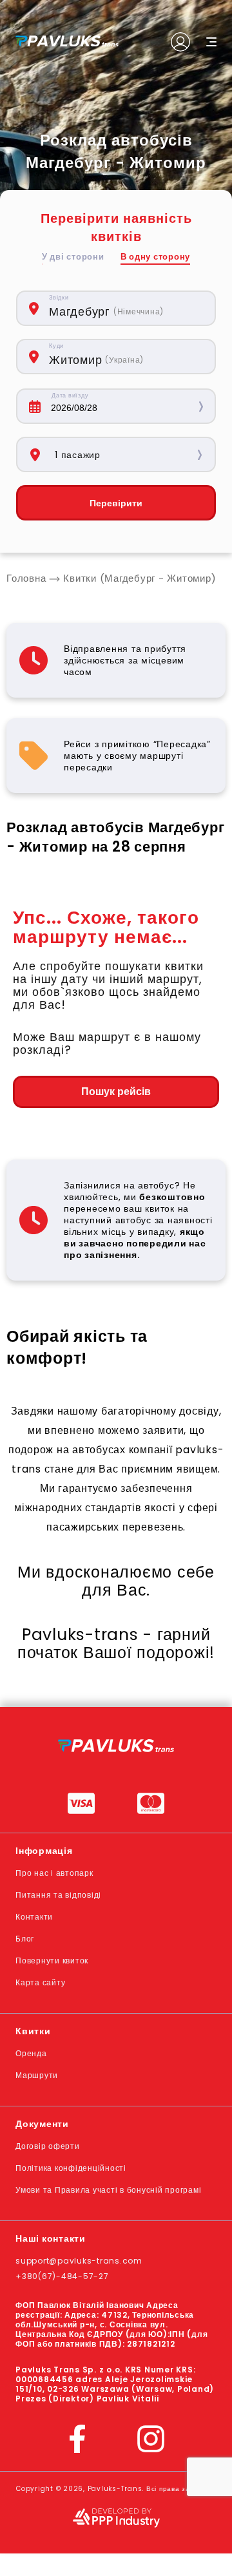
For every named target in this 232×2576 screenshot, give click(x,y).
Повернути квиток (52, 1961)
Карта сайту (40, 1982)
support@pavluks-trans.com (79, 2261)
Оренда (31, 2053)
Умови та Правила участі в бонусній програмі (108, 2190)
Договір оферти (48, 2146)
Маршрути (37, 2075)
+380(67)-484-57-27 (62, 2276)
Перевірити (116, 503)
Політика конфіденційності (71, 2168)
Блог (25, 1939)
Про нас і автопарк (54, 1873)
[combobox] (125, 308)
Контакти (34, 1917)
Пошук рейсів (116, 1092)
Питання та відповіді (58, 1895)
